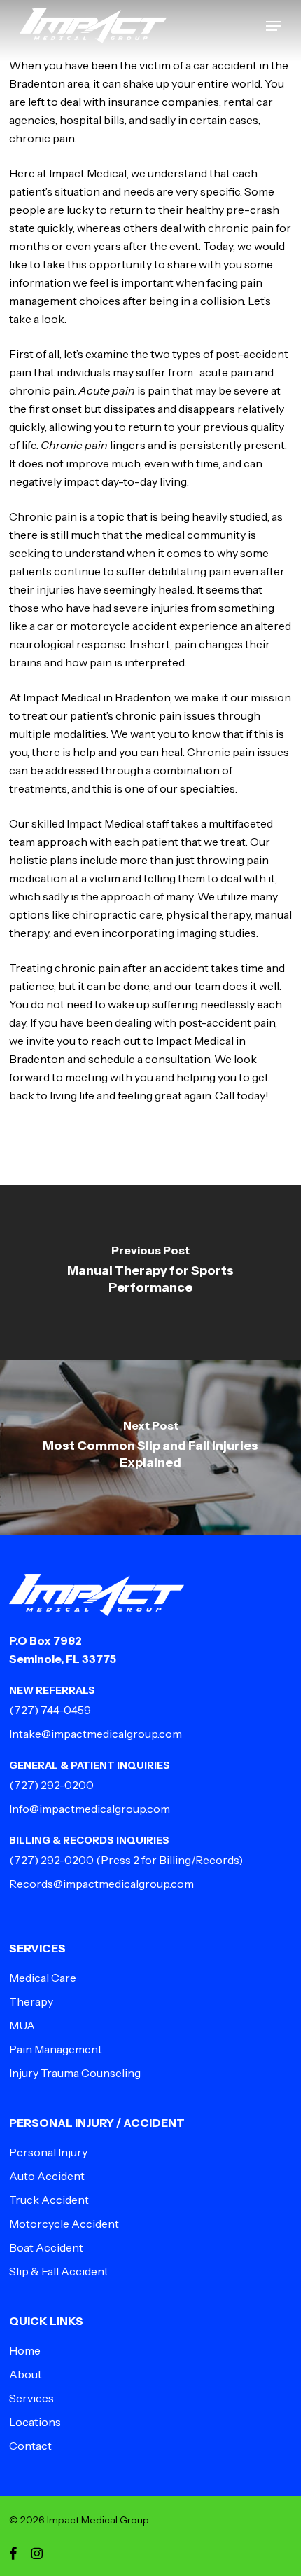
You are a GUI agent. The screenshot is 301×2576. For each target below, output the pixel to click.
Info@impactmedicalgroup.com (90, 1809)
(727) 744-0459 (50, 1710)
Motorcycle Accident (64, 2224)
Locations (35, 2422)
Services (31, 2398)
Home (25, 2350)
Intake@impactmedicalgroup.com (96, 1734)
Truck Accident (49, 2200)
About (26, 2374)
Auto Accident (47, 2176)
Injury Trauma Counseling (75, 2073)
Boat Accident (46, 2247)
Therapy (31, 2001)
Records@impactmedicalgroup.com (101, 1884)
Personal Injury (48, 2152)
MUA (22, 2025)
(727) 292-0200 (51, 1785)
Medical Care (43, 1978)
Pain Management (56, 2049)
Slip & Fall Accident (59, 2271)
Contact (30, 2446)
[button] (274, 26)
